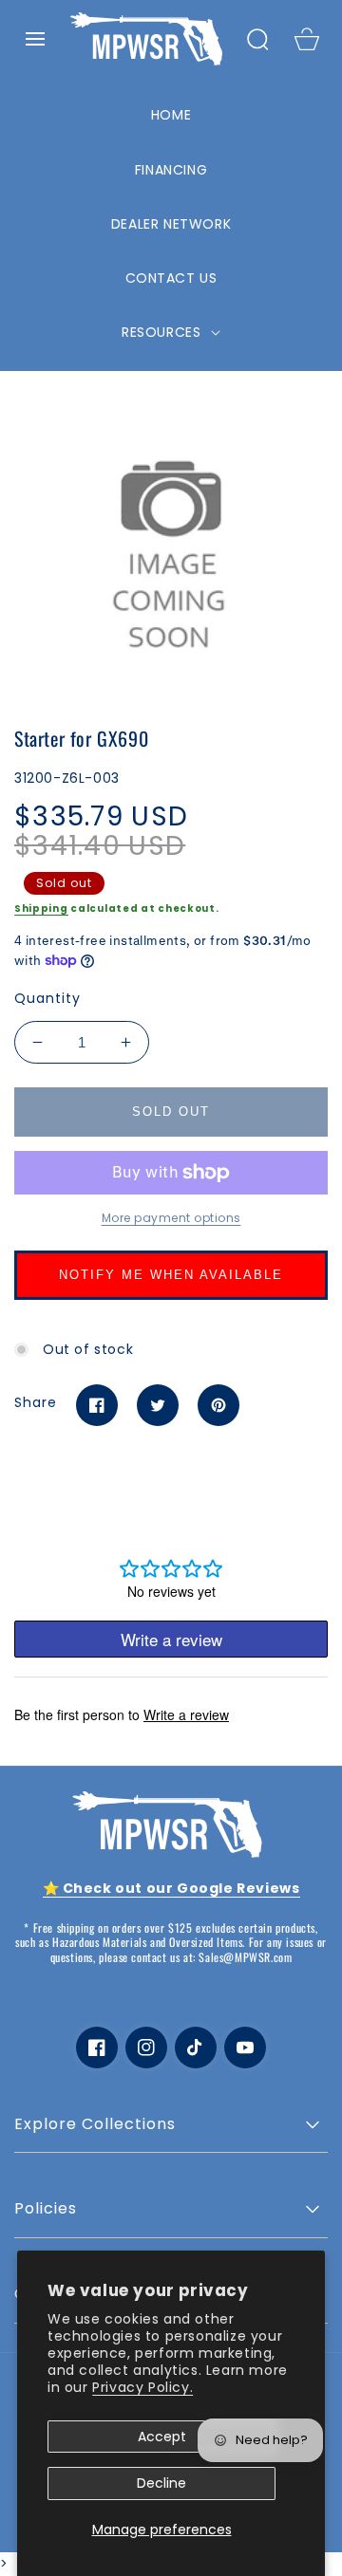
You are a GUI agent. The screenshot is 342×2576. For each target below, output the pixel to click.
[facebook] (97, 2048)
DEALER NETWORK (171, 224)
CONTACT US (171, 278)
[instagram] (146, 2048)
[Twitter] (158, 1405)
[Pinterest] (218, 1405)
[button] (35, 39)
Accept (162, 2437)
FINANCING (171, 170)
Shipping (41, 908)
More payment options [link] (171, 1218)
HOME (171, 115)
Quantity (47, 998)
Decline (161, 2483)
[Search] (257, 39)
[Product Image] (171, 545)
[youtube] (245, 2048)
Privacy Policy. (142, 2387)
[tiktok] (196, 2048)
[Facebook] (97, 1405)
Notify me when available (171, 1275)
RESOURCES (163, 332)
